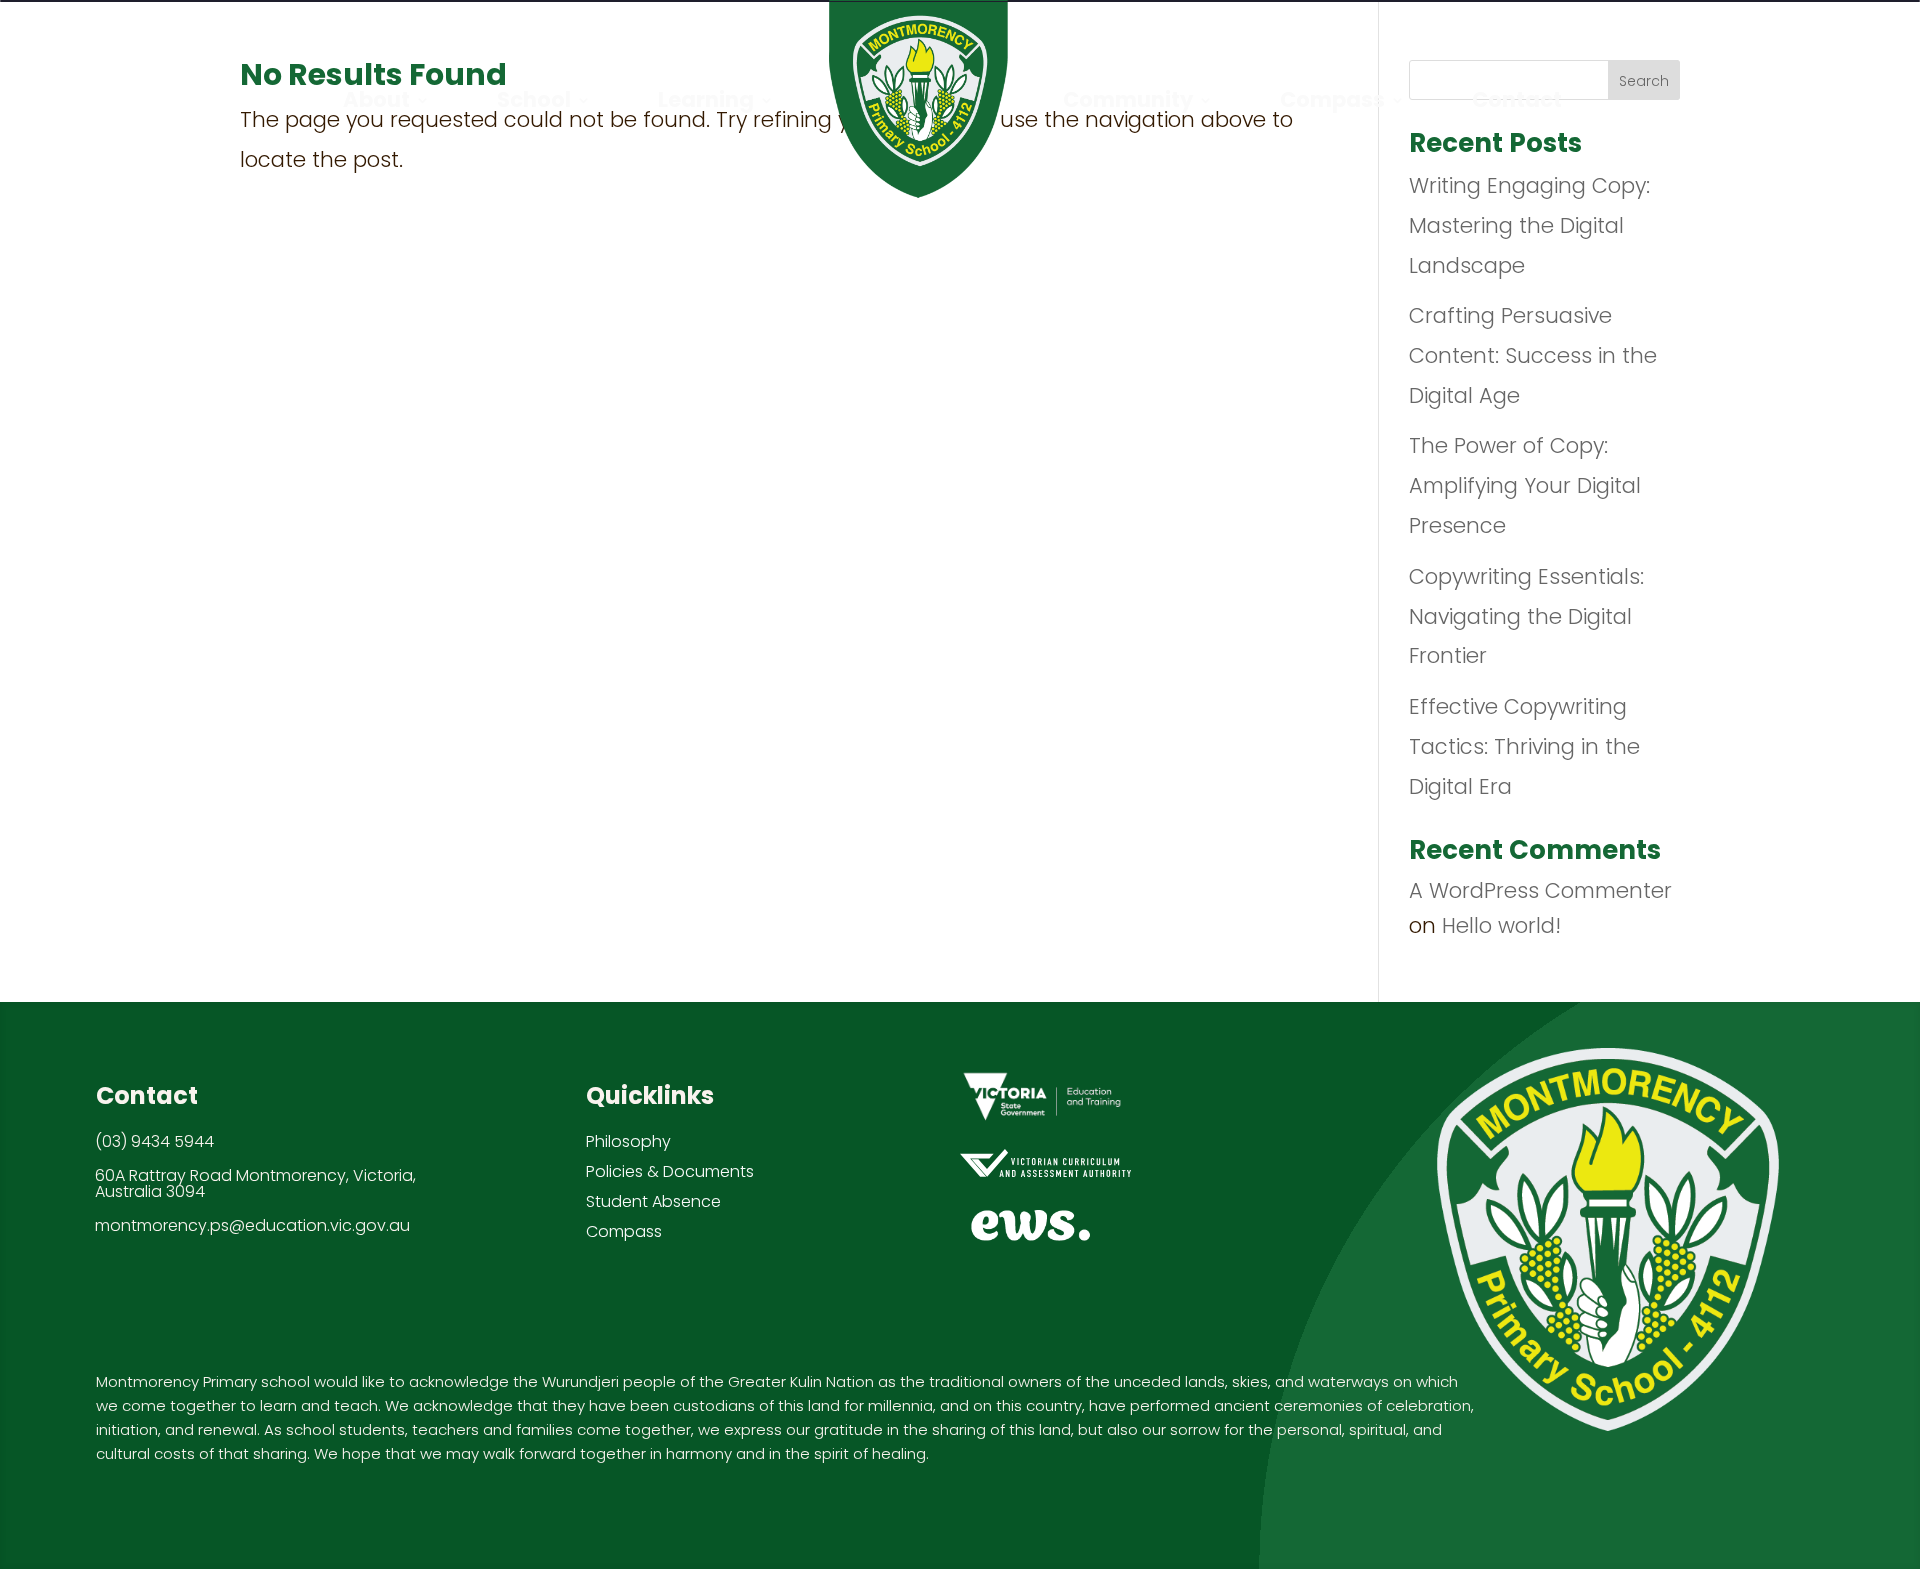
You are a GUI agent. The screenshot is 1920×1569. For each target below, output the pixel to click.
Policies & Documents (670, 1171)
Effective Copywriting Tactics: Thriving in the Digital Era (1524, 746)
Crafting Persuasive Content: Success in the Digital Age (1533, 355)
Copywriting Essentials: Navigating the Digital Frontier (1526, 616)
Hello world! (1501, 925)
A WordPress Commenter (1540, 890)
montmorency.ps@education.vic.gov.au (252, 1225)
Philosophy (628, 1141)
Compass (624, 1231)
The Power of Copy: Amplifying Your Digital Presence (1525, 485)
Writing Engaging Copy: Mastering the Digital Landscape (1529, 225)
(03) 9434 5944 (154, 1141)
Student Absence (653, 1201)
